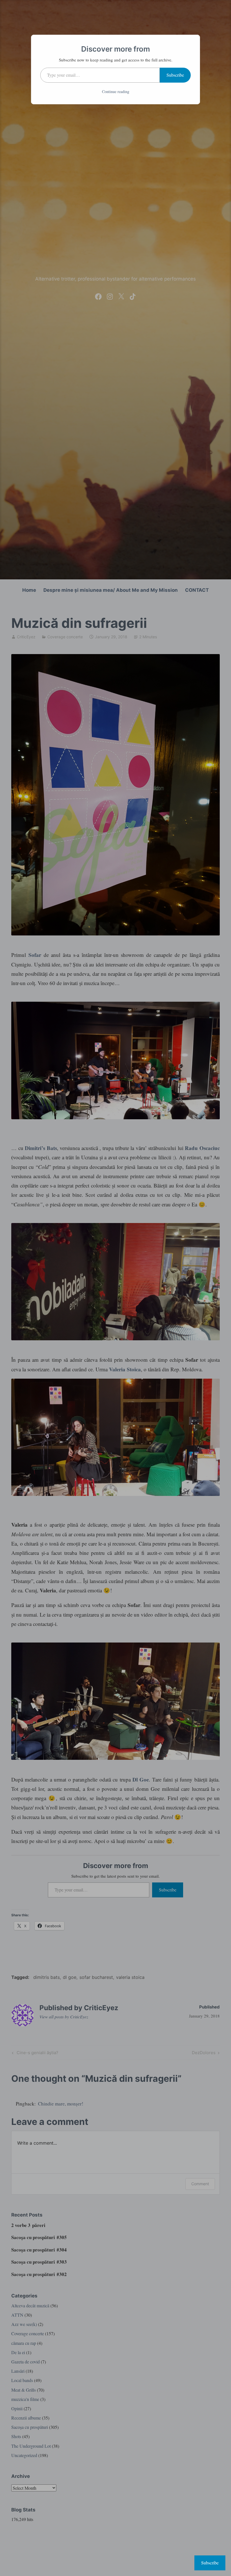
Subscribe (175, 75)
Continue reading (116, 91)
